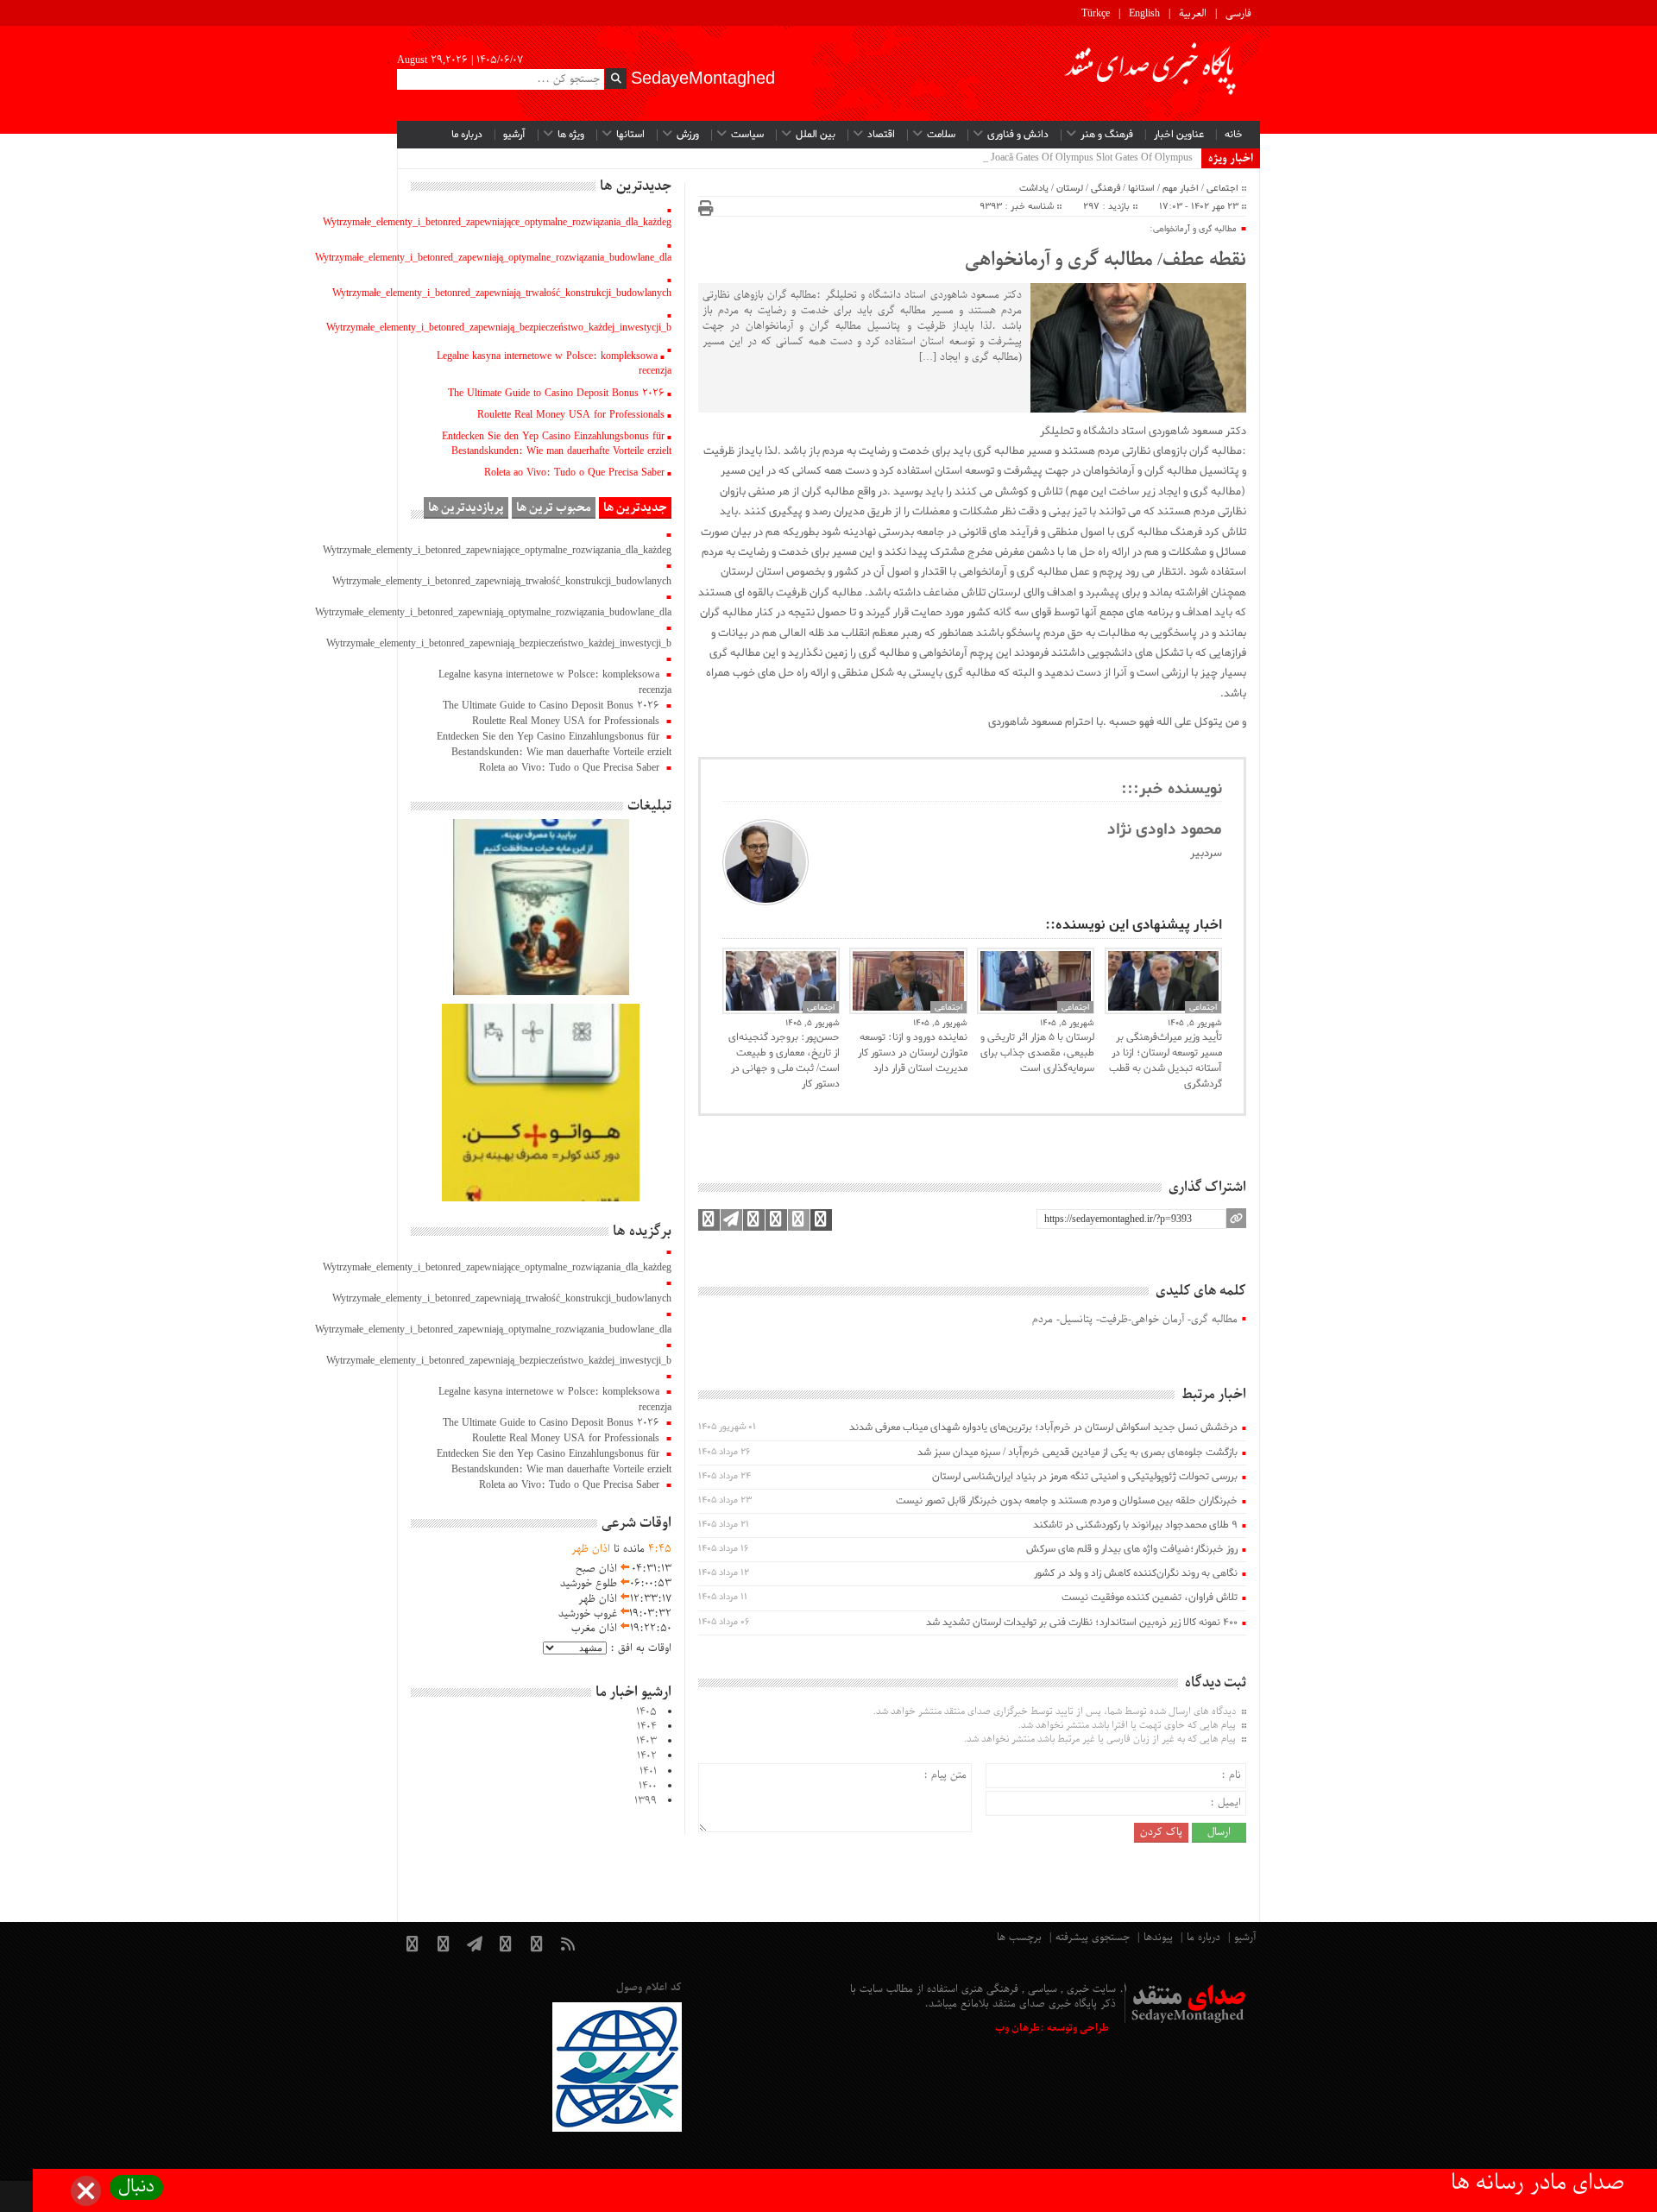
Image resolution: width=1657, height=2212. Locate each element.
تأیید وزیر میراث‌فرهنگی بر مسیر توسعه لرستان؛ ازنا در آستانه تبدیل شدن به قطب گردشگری (1166, 1061)
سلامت (941, 135)
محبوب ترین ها (554, 508)
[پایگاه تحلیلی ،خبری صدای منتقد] (1151, 73)
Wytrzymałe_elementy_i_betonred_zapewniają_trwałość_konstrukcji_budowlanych (502, 293)
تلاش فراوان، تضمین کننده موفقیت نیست (1150, 1598)
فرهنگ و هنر (1107, 135)
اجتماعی (1222, 188)
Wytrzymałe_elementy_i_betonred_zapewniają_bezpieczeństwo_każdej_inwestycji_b (499, 328)
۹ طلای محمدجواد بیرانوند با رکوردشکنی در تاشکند (1135, 1525)
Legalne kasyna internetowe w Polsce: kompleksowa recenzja (554, 364)
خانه (1234, 135)
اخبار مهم (1181, 188)
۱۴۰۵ (646, 1712)
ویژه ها (571, 135)
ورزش (688, 135)
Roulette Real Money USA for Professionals (571, 415)
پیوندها (1158, 1938)
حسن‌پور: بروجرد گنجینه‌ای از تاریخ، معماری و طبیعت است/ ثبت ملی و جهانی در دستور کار (784, 1061)
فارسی (1238, 14)
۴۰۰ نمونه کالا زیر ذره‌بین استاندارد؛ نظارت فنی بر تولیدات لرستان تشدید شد (1082, 1623)
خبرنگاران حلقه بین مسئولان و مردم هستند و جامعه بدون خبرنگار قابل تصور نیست (1067, 1501)
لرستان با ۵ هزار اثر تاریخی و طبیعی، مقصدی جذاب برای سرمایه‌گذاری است (1037, 1053)
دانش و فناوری (1018, 135)
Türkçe (1096, 14)
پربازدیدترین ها (466, 508)
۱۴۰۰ (648, 1787)
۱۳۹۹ (646, 1801)
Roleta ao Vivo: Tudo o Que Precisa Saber (574, 473)
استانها (630, 135)
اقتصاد (881, 135)
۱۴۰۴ (647, 1727)
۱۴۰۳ (646, 1742)
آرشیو (514, 135)
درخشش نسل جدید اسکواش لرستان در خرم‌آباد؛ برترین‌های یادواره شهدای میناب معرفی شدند (1043, 1427)
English (1144, 14)
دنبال (136, 2187)
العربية (1193, 14)
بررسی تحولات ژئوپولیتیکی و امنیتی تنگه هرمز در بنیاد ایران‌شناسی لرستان (1085, 1477)
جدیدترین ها (635, 508)
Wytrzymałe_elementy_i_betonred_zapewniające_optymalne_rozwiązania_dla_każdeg (497, 223)
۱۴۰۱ (648, 1772)
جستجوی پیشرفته (1093, 1938)
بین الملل (816, 135)
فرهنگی (1106, 188)
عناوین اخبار (1179, 135)
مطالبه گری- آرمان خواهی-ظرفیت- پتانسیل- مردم (1135, 1320)
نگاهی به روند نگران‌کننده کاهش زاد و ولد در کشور (1136, 1573)
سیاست (747, 135)
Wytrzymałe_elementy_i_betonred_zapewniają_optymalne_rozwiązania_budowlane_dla (493, 258)
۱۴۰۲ (647, 1756)
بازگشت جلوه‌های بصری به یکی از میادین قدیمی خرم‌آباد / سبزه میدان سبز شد (1077, 1453)
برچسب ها (1019, 1938)
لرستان (1070, 188)
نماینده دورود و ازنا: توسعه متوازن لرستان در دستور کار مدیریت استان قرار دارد (912, 1053)
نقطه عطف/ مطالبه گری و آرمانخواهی (1106, 261)
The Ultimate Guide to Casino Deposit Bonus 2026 (556, 394)
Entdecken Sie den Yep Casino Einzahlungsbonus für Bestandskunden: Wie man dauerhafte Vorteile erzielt (557, 444)
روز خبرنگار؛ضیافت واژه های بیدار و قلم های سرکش (1132, 1549)
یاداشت (1034, 188)
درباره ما (467, 135)
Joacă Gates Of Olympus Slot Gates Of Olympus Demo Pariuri (1063, 158)
